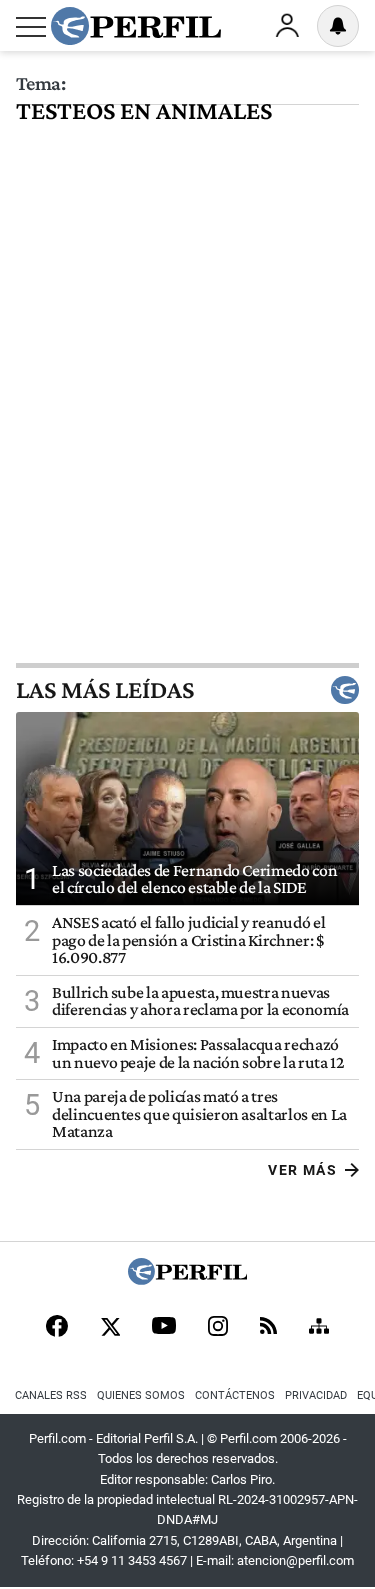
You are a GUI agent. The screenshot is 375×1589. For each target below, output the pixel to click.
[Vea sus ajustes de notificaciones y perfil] (338, 26)
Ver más (302, 1170)
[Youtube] (164, 1327)
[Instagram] (218, 1328)
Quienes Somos (141, 1395)
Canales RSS (51, 1395)
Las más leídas (105, 690)
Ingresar (287, 26)
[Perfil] (188, 1279)
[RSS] (268, 1327)
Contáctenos (235, 1395)
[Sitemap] (319, 1328)
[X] (110, 1328)
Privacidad (316, 1395)
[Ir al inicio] (136, 26)
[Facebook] (57, 1328)
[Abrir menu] (31, 27)
